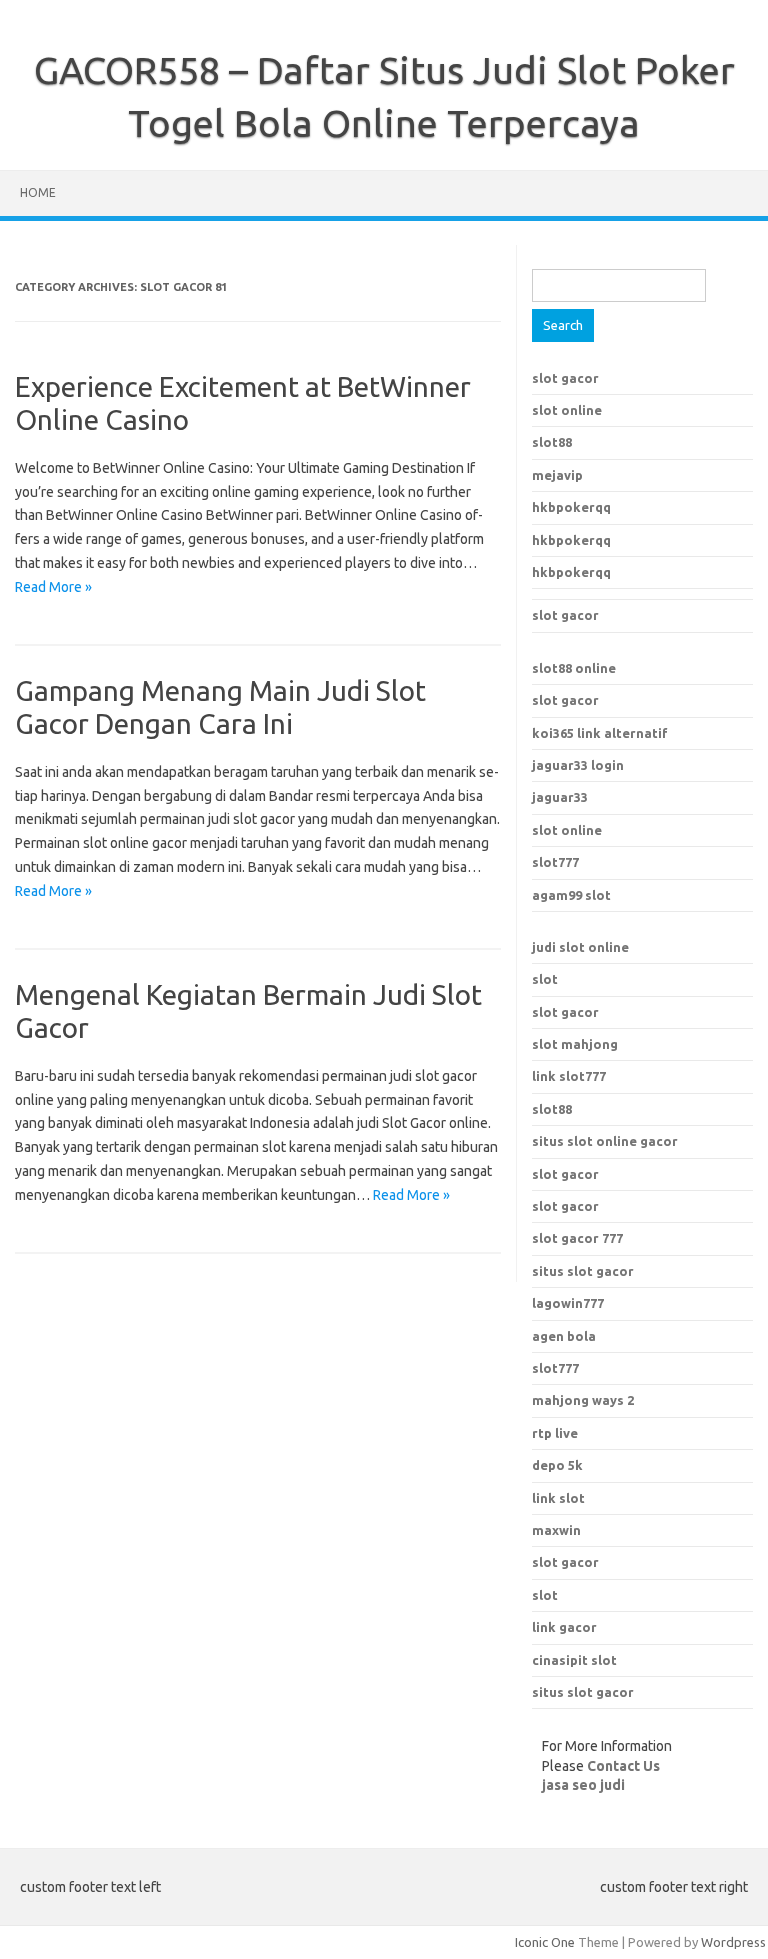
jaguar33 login (578, 765)
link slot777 (569, 1076)
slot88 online (574, 668)
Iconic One (545, 1942)
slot (545, 979)
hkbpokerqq (571, 507)
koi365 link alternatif (600, 733)
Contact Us (623, 1766)
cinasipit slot (574, 1660)
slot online (567, 410)
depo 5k (557, 1465)
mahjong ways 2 (583, 1400)
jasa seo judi (583, 1785)
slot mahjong (575, 1044)
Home (38, 192)
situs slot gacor (583, 1271)
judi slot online (580, 947)
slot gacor (565, 378)
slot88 (552, 442)
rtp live (555, 1433)
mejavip (557, 475)
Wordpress (733, 1942)
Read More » (53, 587)
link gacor (564, 1627)
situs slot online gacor (605, 1141)
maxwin (556, 1530)
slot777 (555, 862)
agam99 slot (571, 895)
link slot (558, 1498)
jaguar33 (560, 797)
